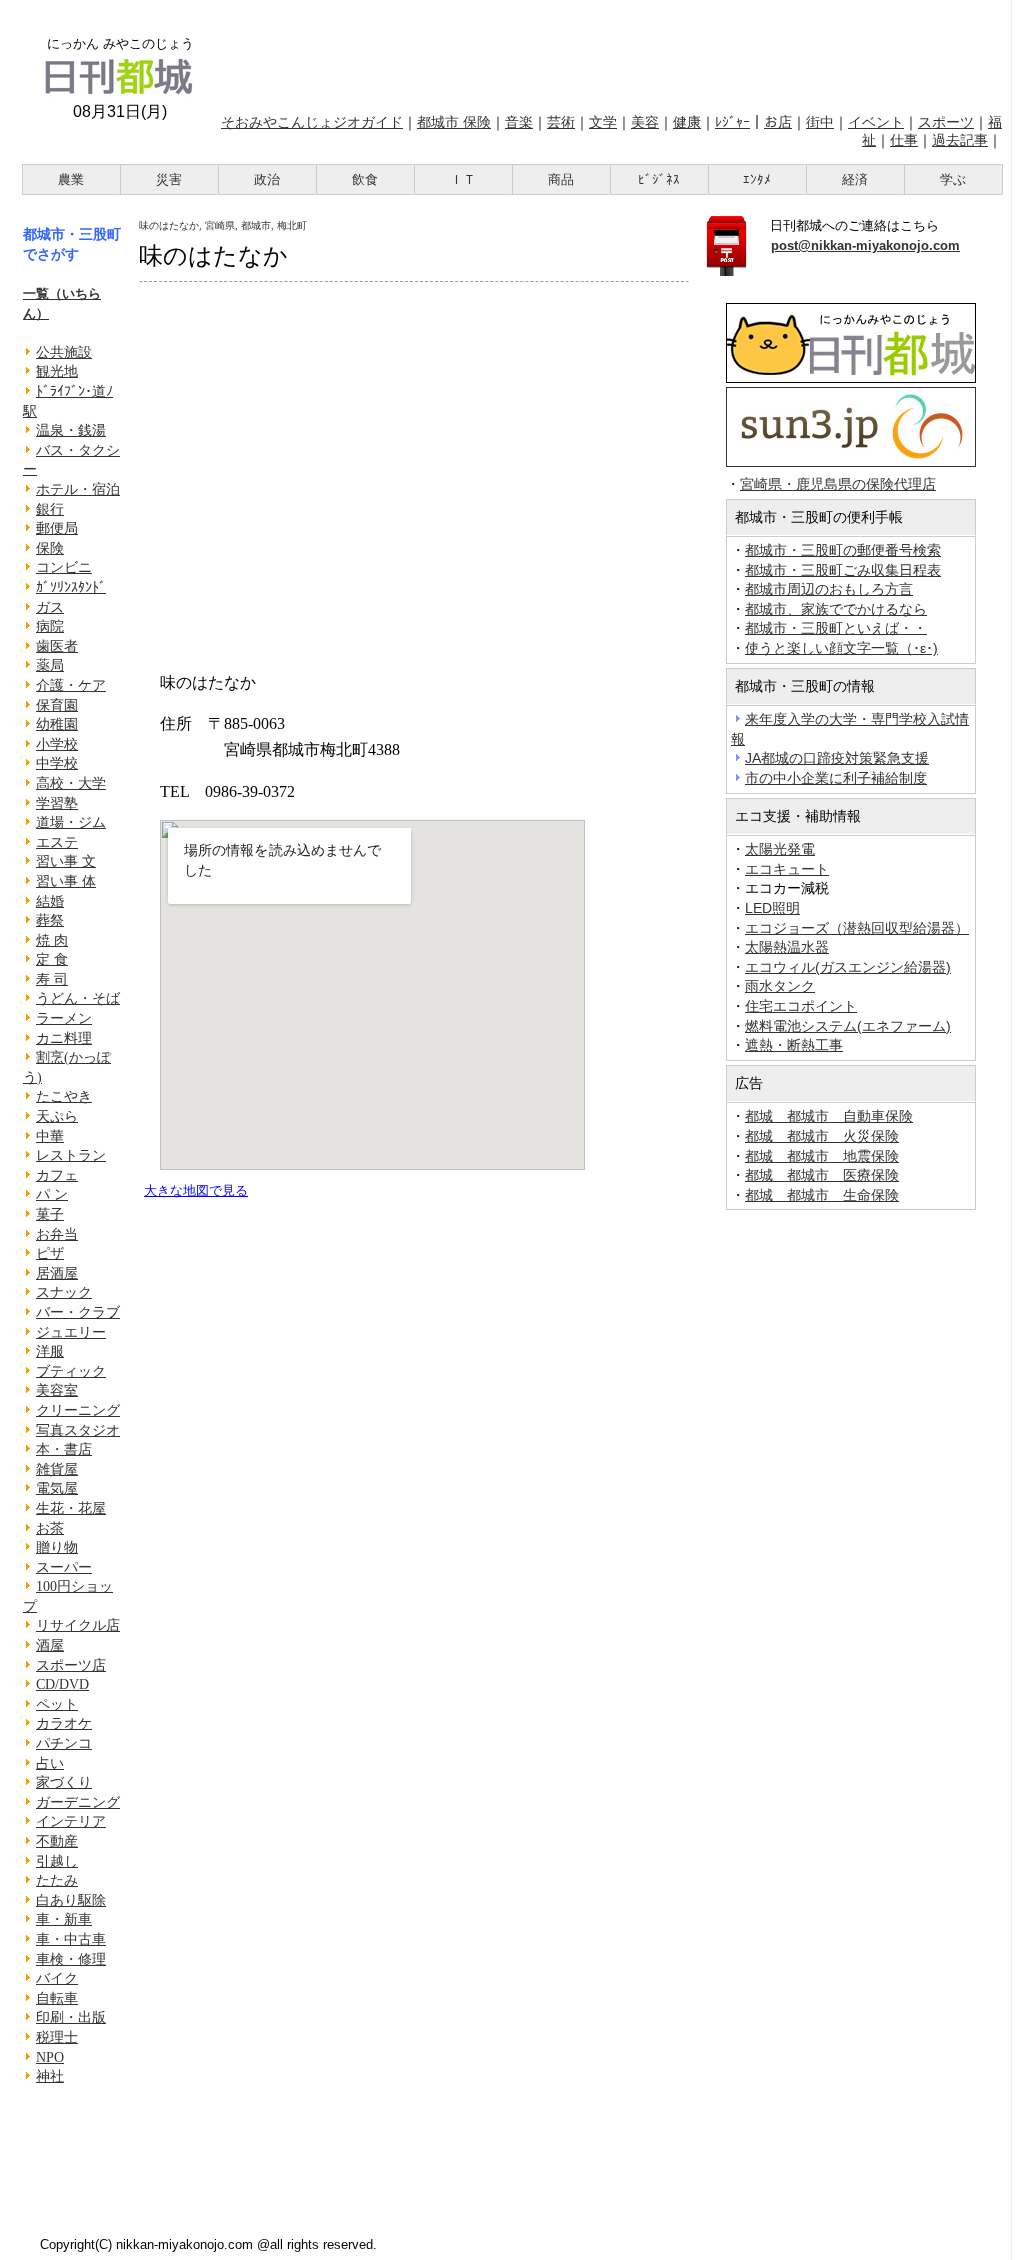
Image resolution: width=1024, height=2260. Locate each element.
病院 (50, 626)
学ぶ (953, 179)
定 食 (52, 959)
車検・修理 (71, 1959)
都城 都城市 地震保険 (822, 1156)
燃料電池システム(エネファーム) (848, 1026)
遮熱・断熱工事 (794, 1045)
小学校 (57, 744)
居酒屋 (57, 1273)
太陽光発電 (780, 849)
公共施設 (64, 352)
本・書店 (64, 1449)
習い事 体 (66, 881)
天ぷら (57, 1116)
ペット (57, 1704)
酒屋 (50, 1645)
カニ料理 (64, 1038)
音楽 (519, 122)
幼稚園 (57, 724)
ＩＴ (463, 179)
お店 (778, 122)
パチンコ (64, 1743)
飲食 (365, 179)
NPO (50, 2057)
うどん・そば (78, 998)
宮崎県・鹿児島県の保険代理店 (838, 484)
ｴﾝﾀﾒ (757, 179)
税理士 (57, 2037)
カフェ (57, 1175)
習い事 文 (66, 861)
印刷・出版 (71, 2017)
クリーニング (78, 1410)
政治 (267, 179)
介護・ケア (71, 685)
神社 (50, 2076)
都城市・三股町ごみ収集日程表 (843, 570)
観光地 (57, 371)
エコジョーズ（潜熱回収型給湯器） (857, 928)
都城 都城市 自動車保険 (829, 1116)
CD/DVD (62, 1684)
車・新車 (64, 1919)
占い (50, 1763)
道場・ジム (71, 822)
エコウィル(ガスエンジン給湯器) (848, 967)
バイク (57, 1978)
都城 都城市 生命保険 (822, 1195)
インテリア (71, 1821)
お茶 (50, 1528)
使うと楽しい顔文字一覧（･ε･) (841, 648)
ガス (50, 607)
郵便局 (57, 528)
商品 (561, 179)
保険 (50, 548)
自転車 (57, 1998)
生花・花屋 (71, 1508)
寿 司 (52, 979)
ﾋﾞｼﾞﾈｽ (659, 179)
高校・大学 (71, 783)
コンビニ (64, 567)
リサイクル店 (78, 1625)
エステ (57, 842)
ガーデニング (78, 1802)
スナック (64, 1292)
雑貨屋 (57, 1469)
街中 (820, 122)
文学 (603, 122)
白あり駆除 (71, 1900)
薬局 (50, 665)
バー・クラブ (78, 1312)
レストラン (71, 1155)
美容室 (57, 1390)
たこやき (64, 1096)
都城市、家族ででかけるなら (836, 609)
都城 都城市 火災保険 (822, 1136)
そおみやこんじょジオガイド (312, 122)
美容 (645, 122)
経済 (855, 179)
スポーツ (946, 122)
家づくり (64, 1782)
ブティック (71, 1371)
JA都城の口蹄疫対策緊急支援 (837, 758)
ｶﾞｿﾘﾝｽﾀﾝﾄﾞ (71, 587)
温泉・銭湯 (71, 430)
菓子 (50, 1214)
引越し (57, 1861)
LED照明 (772, 908)
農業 (71, 179)
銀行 (50, 509)
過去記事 (960, 140)
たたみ (57, 1880)
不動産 (57, 1841)
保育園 (57, 705)
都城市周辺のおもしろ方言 (829, 589)
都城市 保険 (454, 122)
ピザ (50, 1253)
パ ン (52, 1194)
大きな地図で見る (196, 1190)
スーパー (64, 1567)
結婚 (50, 901)
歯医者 (57, 646)
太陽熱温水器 (787, 947)
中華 (50, 1136)
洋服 (50, 1351)
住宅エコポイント (801, 1006)
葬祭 (50, 920)
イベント (876, 122)
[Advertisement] (610, 53)
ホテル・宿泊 (78, 489)
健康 (687, 122)
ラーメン (64, 1018)
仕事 (904, 140)
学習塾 (57, 803)
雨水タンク (780, 986)
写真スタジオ (78, 1430)
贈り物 (57, 1547)
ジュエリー (71, 1332)
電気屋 (57, 1488)
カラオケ (64, 1723)
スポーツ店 (71, 1665)
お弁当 (57, 1234)
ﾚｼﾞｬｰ (732, 122)
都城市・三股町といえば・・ (836, 628)
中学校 (57, 763)
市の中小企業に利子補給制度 (836, 778)
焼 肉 (52, 940)
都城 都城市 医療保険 (822, 1175)
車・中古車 (71, 1939)
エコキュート (787, 869)
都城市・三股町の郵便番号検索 (843, 550)
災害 (169, 179)
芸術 (561, 122)
